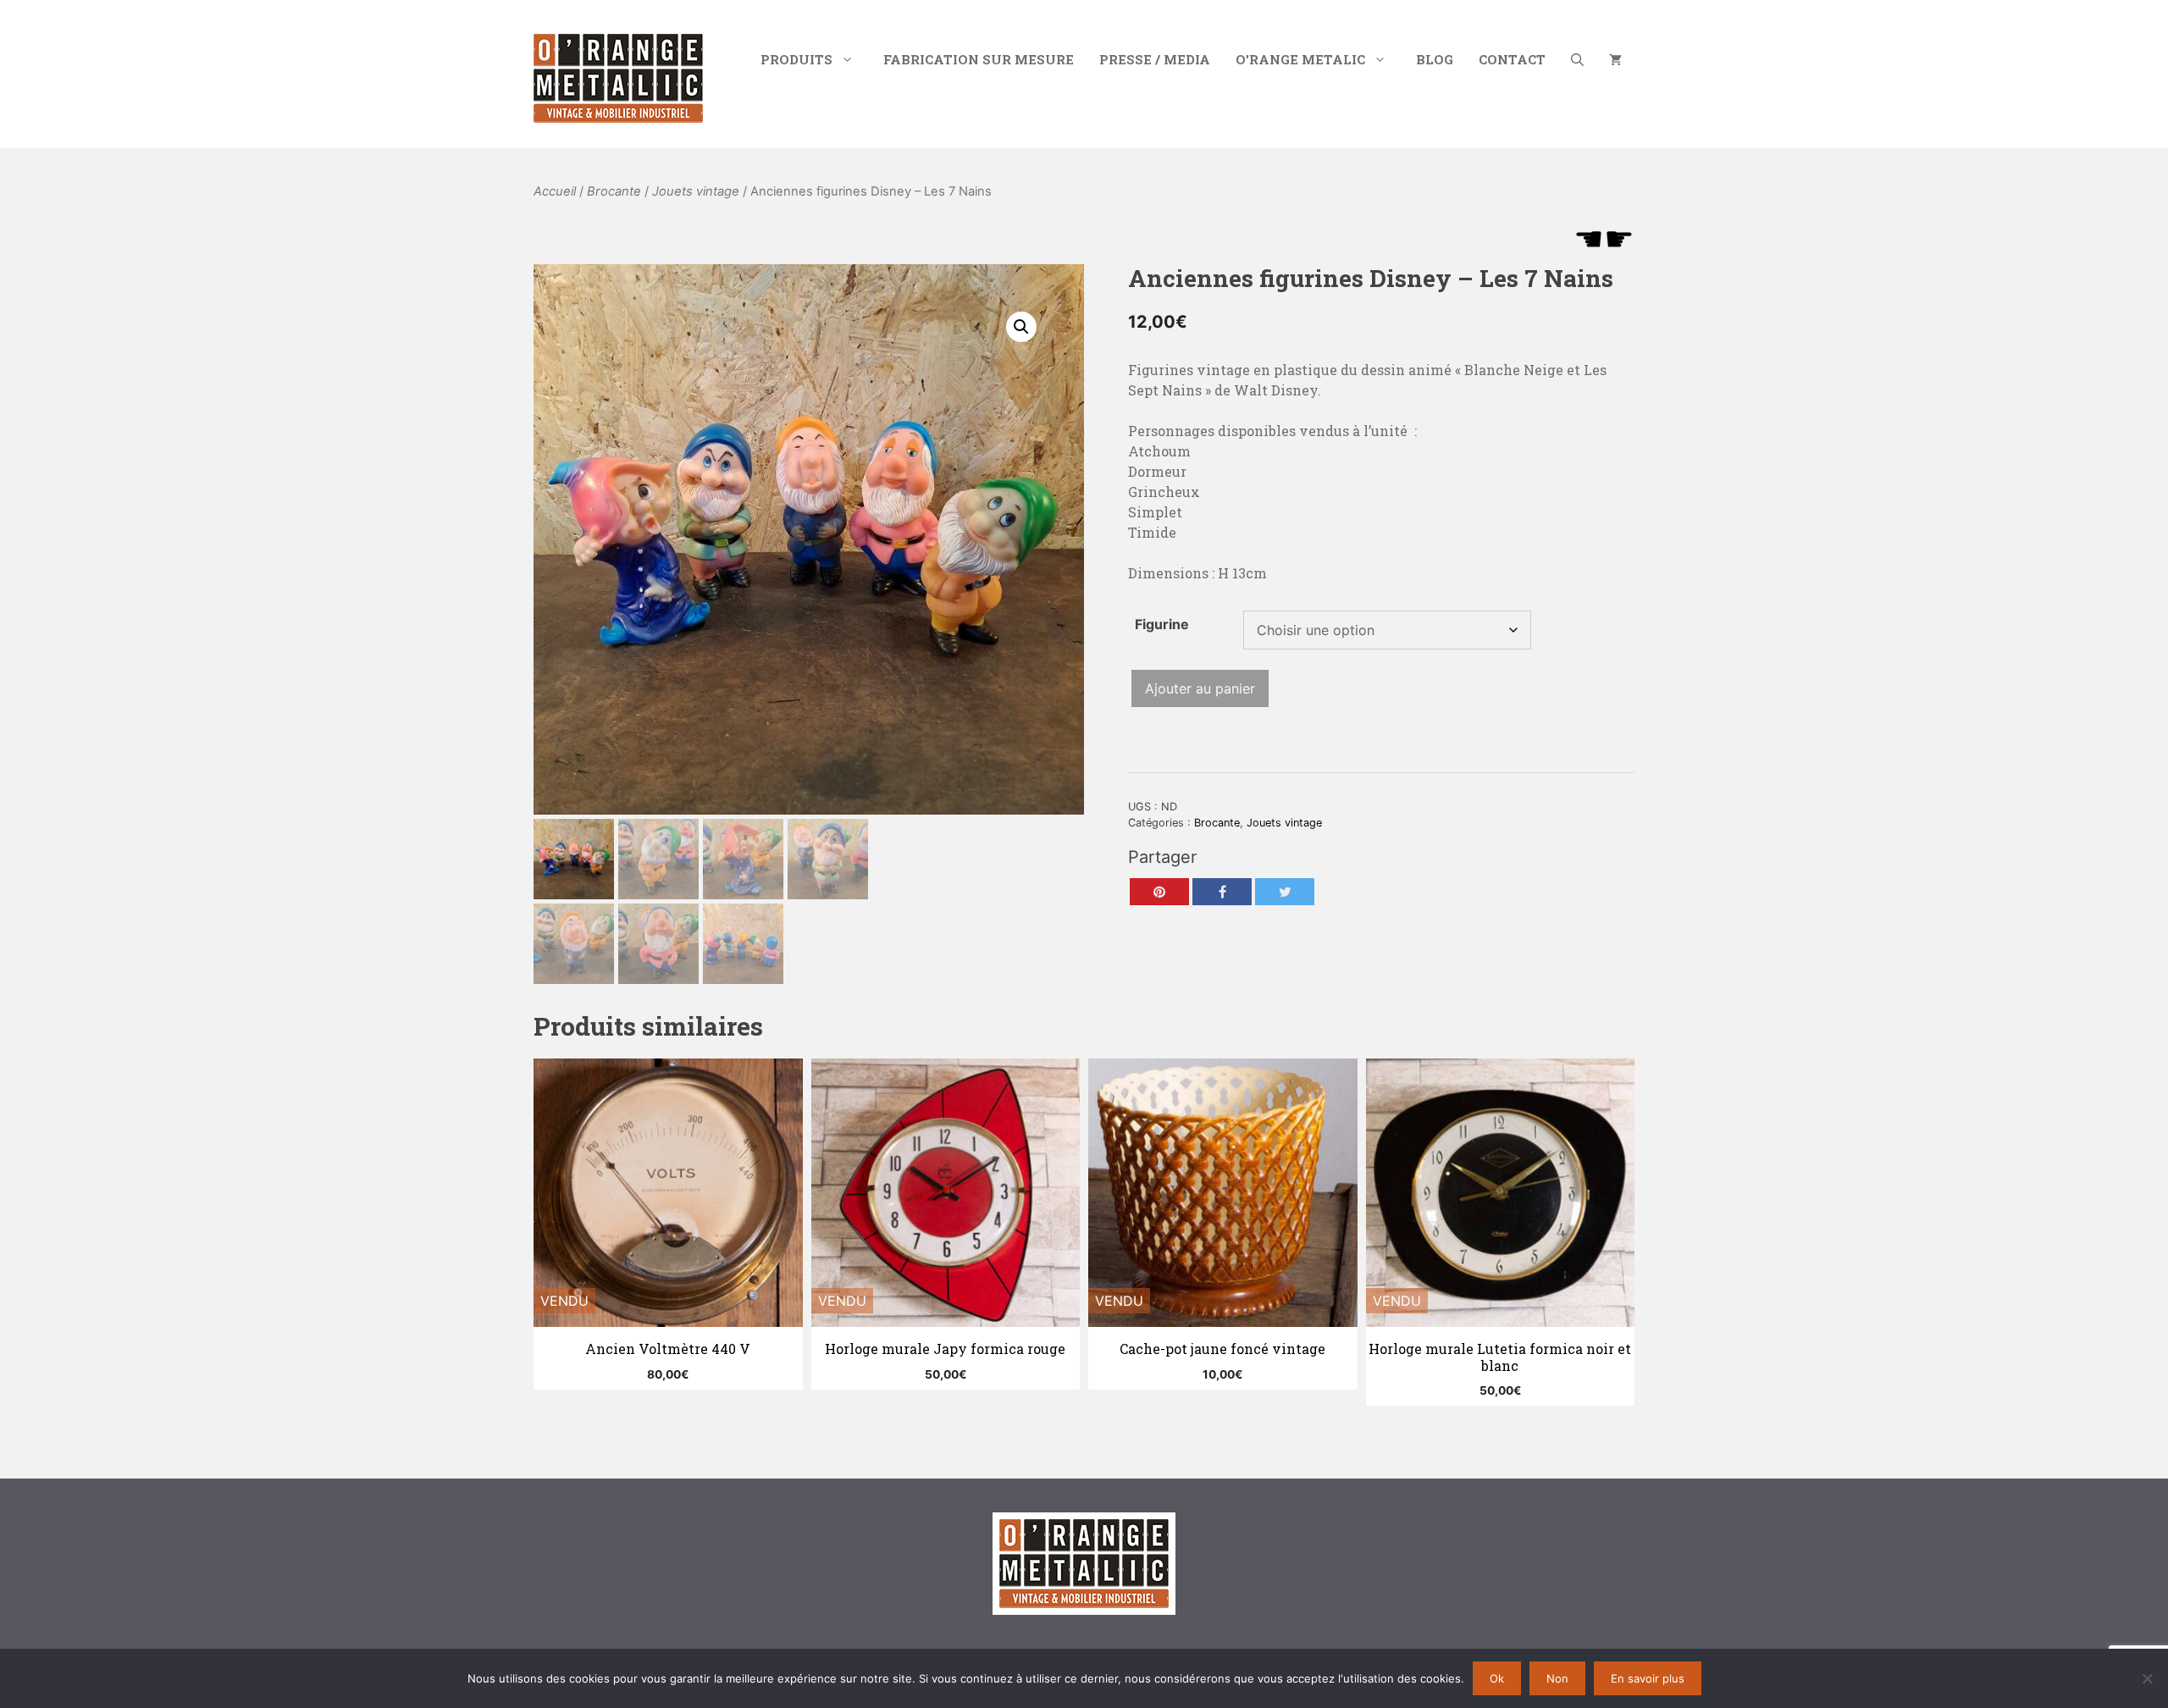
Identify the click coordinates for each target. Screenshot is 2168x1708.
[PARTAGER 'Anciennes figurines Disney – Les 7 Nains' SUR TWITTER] (1285, 892)
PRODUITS (796, 59)
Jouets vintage (696, 191)
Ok (1497, 1678)
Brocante (614, 191)
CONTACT (1512, 59)
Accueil (555, 191)
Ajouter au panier (1200, 688)
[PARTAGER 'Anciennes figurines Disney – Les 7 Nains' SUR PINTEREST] (1159, 892)
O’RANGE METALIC (1300, 59)
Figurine (1162, 624)
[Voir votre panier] (1615, 59)
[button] (1021, 327)
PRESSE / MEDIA (1155, 59)
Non (1557, 1678)
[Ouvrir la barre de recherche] (1577, 59)
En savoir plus (1648, 1678)
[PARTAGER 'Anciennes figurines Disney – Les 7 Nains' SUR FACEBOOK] (1222, 892)
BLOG (1435, 59)
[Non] (2147, 1678)
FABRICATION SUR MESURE (979, 59)
